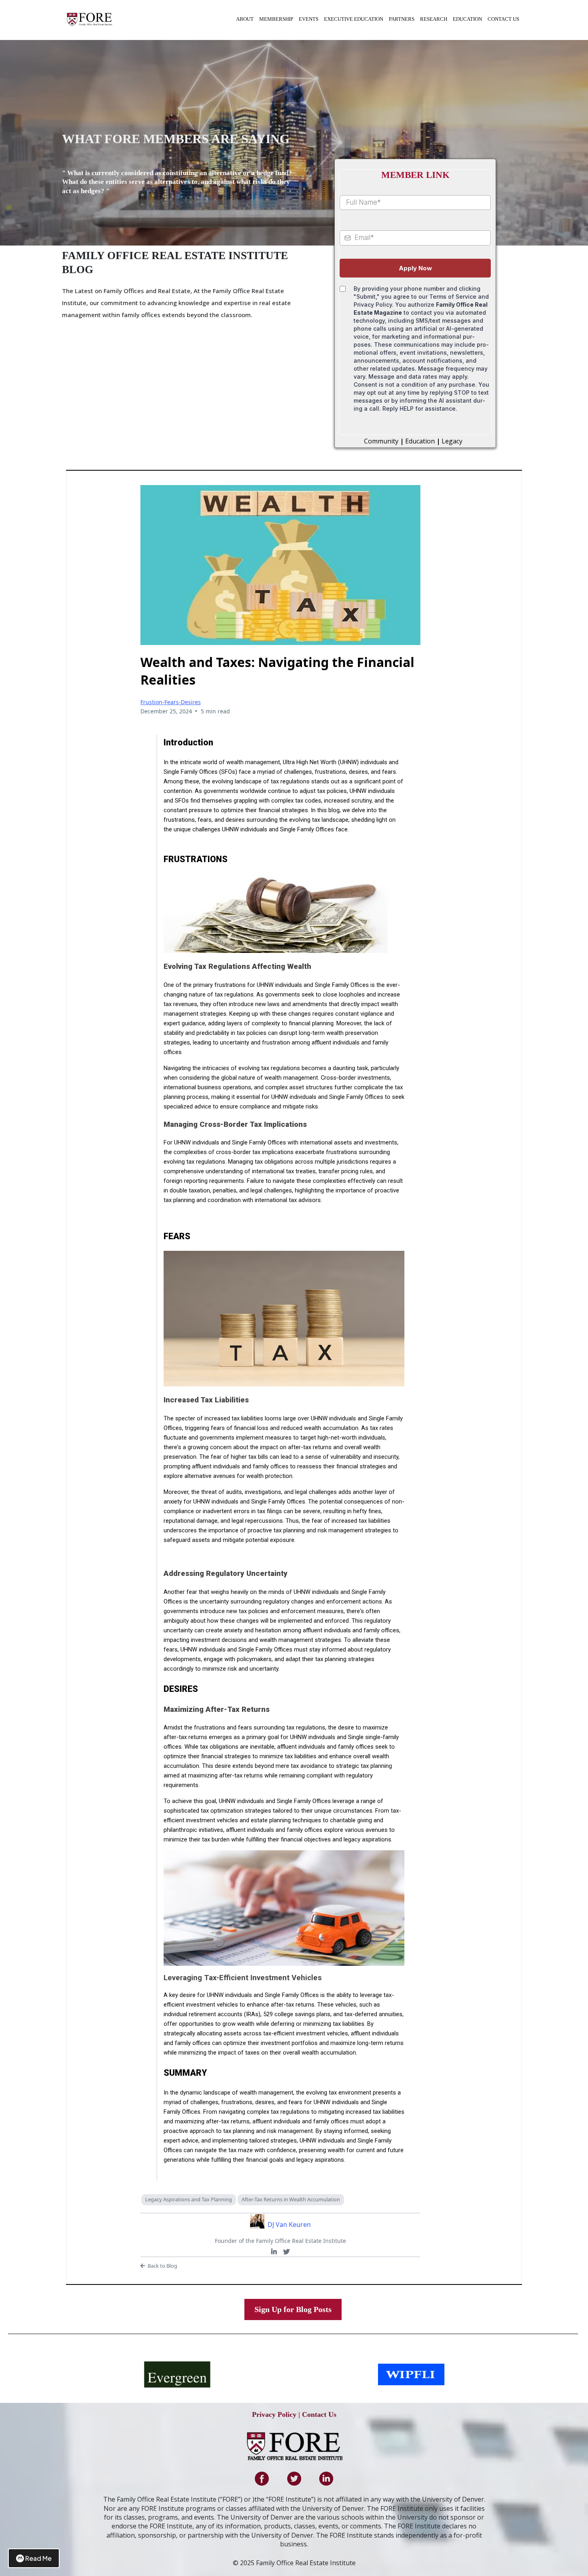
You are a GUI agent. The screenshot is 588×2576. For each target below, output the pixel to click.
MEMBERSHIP (276, 19)
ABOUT (245, 19)
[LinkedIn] (274, 2252)
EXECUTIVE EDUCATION (354, 19)
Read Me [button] (38, 2558)
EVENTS (309, 19)
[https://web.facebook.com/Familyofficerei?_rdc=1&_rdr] (262, 2479)
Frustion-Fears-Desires (171, 702)
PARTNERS (402, 19)
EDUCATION (467, 19)
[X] (286, 2252)
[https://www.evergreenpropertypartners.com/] (177, 2374)
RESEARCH (434, 19)
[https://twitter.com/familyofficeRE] (294, 2479)
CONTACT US (503, 19)
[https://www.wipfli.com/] (411, 2374)
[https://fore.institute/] (90, 19)
